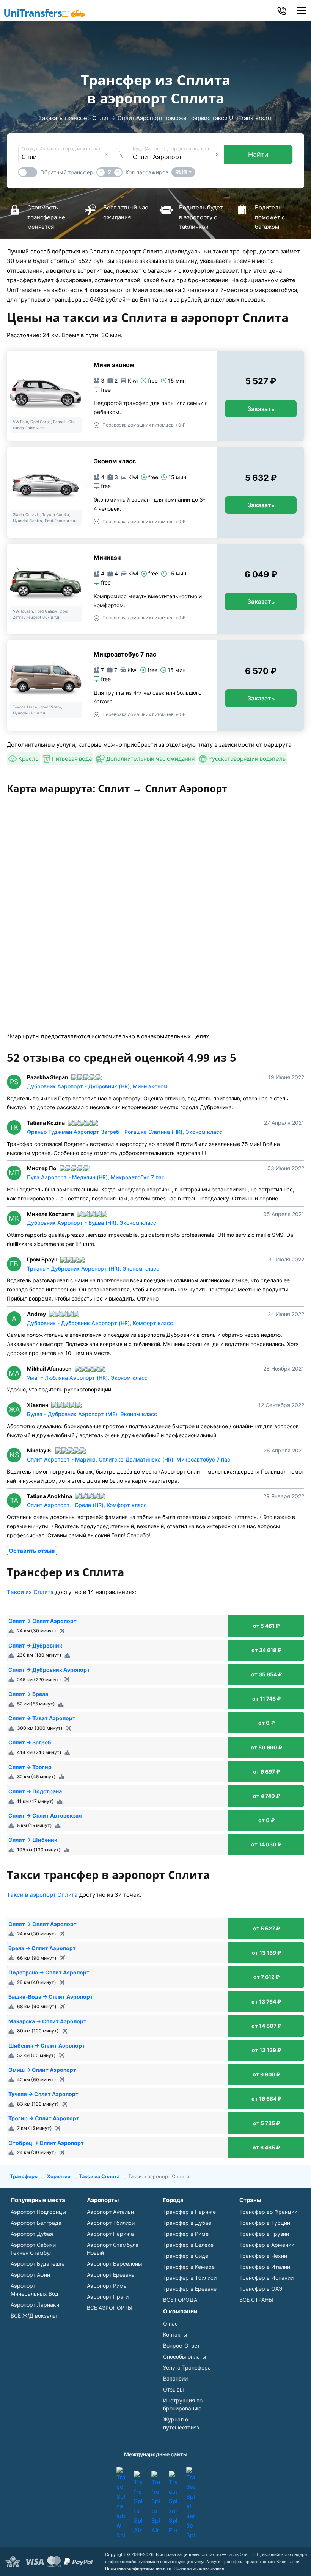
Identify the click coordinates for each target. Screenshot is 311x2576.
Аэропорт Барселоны (115, 2264)
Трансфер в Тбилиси (190, 2278)
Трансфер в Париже (189, 2212)
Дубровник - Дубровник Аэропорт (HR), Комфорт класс (100, 1323)
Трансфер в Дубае (187, 2223)
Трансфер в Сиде (186, 2256)
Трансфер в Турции (265, 2223)
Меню (301, 10)
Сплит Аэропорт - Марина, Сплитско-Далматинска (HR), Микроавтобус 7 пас (129, 1459)
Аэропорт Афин (30, 2275)
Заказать (261, 409)
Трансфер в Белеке (188, 2245)
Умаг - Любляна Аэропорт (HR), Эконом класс (87, 1378)
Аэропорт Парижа (110, 2234)
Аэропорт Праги (108, 2297)
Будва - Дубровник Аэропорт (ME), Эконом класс (92, 1414)
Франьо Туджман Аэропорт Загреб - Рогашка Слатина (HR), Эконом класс (125, 1132)
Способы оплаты (185, 2356)
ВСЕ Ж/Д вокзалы (34, 2316)
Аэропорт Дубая (32, 2234)
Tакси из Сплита (30, 1592)
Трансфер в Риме (186, 2234)
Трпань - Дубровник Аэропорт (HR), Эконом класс (93, 1268)
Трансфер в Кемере (189, 2267)
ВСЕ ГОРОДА (180, 2300)
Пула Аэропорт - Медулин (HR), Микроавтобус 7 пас (96, 1177)
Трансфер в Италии (265, 2267)
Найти (258, 154)
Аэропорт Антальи (110, 2212)
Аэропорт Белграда (36, 2223)
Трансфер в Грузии (264, 2234)
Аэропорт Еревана (111, 2275)
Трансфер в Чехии (263, 2256)
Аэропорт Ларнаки (35, 2305)
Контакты (175, 2334)
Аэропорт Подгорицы (38, 2212)
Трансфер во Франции (268, 2212)
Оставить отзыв (32, 1551)
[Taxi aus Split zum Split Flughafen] (173, 2503)
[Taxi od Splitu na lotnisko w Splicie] (121, 2503)
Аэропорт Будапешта (38, 2264)
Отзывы (174, 2389)
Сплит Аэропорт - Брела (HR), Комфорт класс (87, 1505)
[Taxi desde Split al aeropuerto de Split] (190, 2503)
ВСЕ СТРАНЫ (256, 2300)
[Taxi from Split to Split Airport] (138, 2503)
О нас (170, 2324)
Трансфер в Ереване (190, 2289)
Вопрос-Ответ (181, 2345)
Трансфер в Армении (267, 2245)
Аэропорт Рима (107, 2286)
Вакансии (175, 2378)
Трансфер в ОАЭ (261, 2289)
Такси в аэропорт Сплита (42, 1895)
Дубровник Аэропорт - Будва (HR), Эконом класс (92, 1223)
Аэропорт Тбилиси (111, 2223)
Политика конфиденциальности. (139, 2568)
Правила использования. (199, 2568)
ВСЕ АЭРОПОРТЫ (110, 2308)
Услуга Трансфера (187, 2367)
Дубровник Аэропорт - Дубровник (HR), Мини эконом (97, 1086)
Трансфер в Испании (266, 2278)
